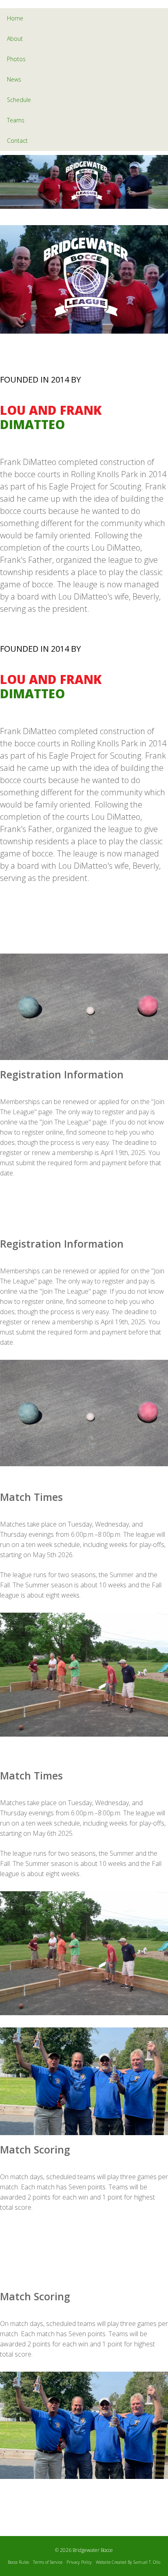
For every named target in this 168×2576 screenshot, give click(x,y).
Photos (16, 59)
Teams (16, 120)
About (15, 39)
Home (15, 18)
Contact (17, 141)
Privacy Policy (79, 2562)
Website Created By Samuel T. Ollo (128, 2562)
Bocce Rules (18, 2562)
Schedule (19, 100)
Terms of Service (48, 2562)
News (14, 79)
